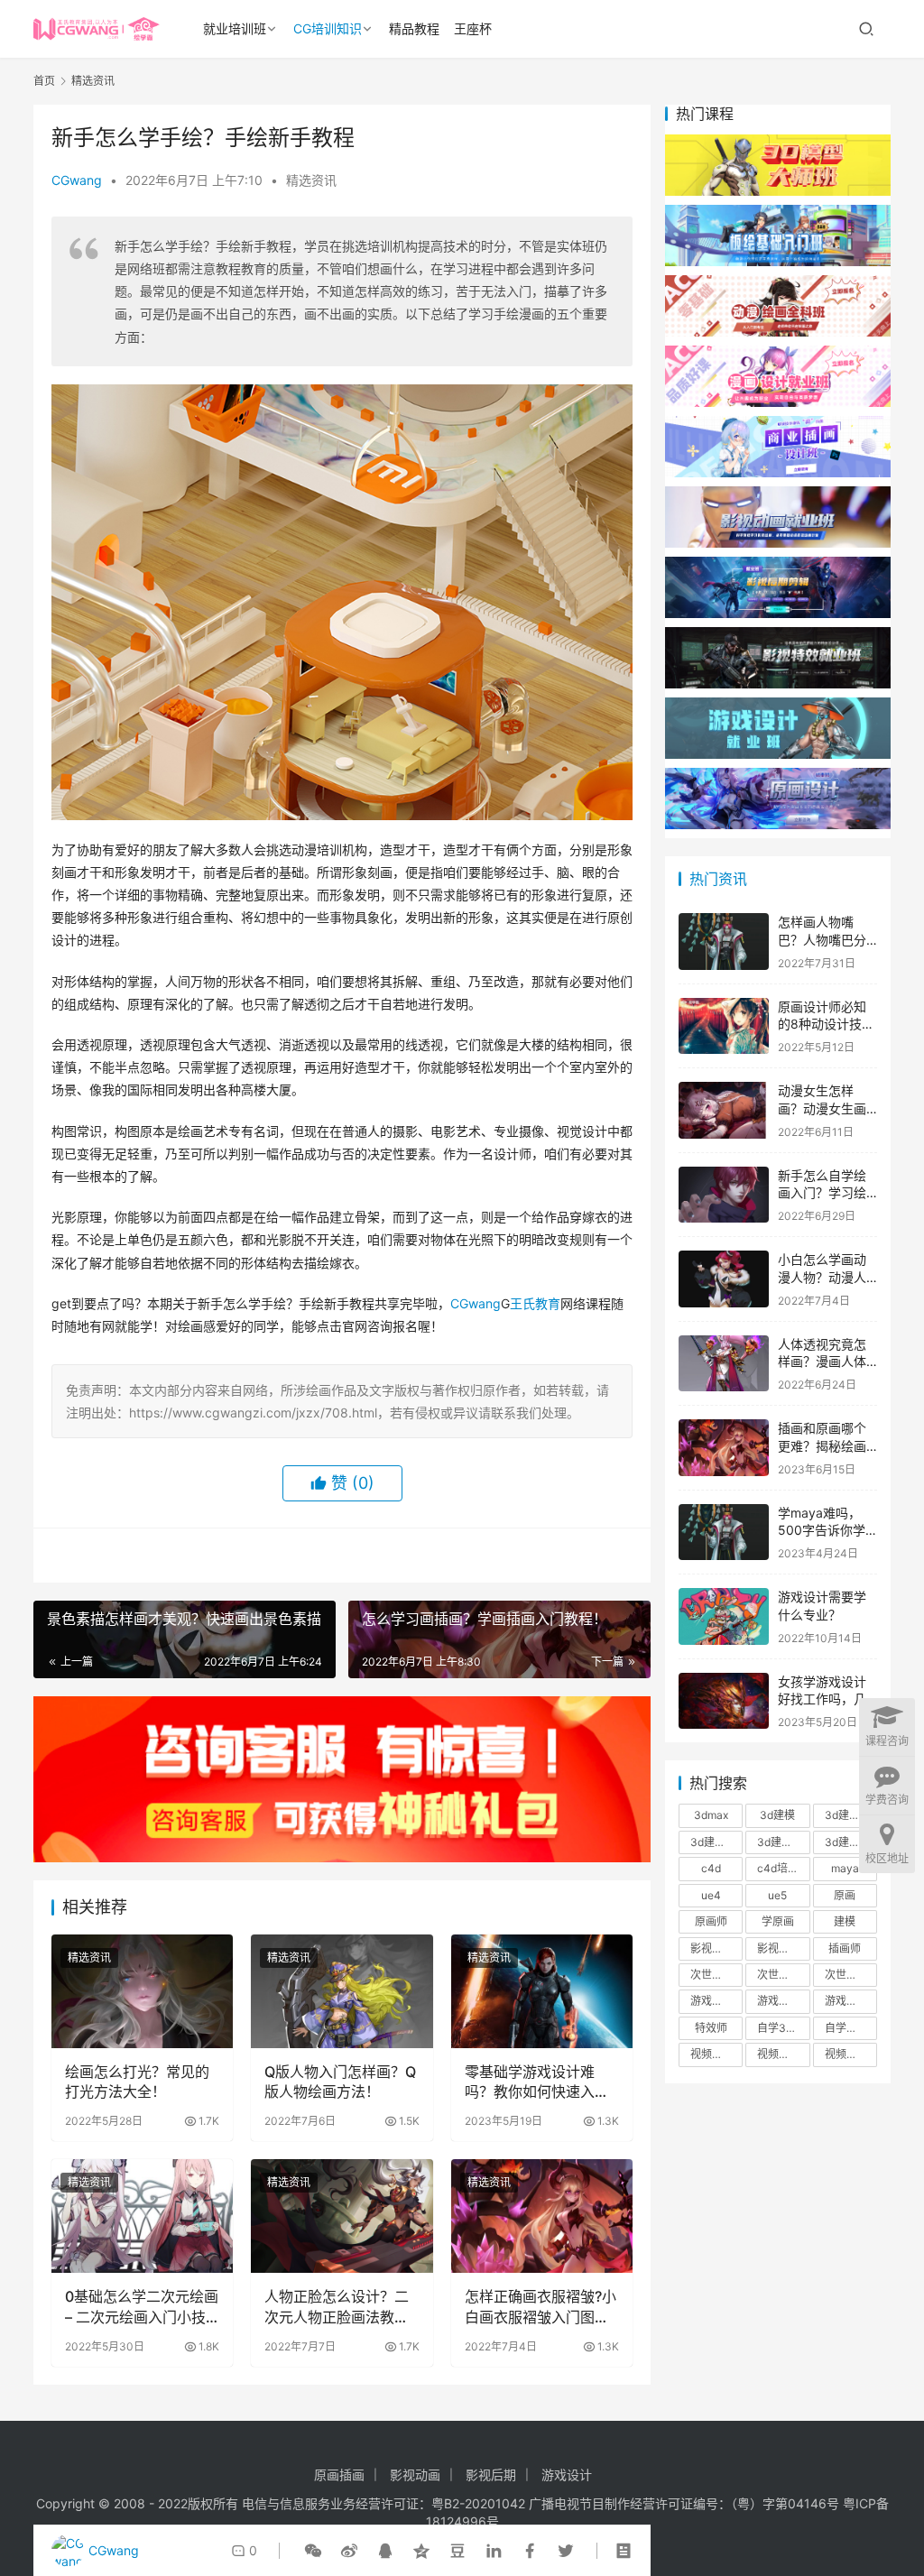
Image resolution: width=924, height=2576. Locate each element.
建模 (845, 1921)
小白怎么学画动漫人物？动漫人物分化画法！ (822, 1277)
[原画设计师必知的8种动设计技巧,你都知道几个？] (724, 1026)
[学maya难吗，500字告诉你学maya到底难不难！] (724, 1533)
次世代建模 (851, 1975)
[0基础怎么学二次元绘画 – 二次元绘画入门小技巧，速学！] (142, 2216)
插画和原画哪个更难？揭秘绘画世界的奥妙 (822, 1445)
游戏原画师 (716, 2001)
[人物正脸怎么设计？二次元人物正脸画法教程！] (342, 2216)
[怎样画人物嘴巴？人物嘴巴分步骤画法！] (724, 942)
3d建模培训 (851, 1815)
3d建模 (777, 1815)
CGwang (77, 180)
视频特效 (846, 2054)
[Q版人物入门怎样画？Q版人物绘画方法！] (342, 1991)
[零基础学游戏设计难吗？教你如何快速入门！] (542, 1991)
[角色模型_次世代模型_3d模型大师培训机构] (778, 143)
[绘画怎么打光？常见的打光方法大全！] (142, 1991)
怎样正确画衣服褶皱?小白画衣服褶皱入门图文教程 (541, 2307)
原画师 (711, 1921)
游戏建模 (779, 2001)
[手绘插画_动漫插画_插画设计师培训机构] (778, 425)
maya (845, 1868)
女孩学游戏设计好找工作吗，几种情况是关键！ (822, 1699)
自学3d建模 (783, 2028)
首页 (44, 81)
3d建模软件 (851, 1842)
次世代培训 (716, 1975)
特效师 (711, 2028)
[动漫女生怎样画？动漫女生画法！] (724, 1110)
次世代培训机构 (783, 1975)
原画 (845, 1895)
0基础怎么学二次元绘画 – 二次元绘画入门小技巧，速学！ (142, 2307)
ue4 (711, 1895)
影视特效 (779, 1948)
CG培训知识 (328, 28)
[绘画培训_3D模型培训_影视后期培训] (778, 213)
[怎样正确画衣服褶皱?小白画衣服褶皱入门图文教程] (542, 2216)
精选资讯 (311, 180)
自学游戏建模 (851, 2028)
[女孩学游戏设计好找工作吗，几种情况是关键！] (724, 1701)
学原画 (778, 1921)
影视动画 (415, 2474)
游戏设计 (846, 2001)
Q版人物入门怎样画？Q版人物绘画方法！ (340, 2082)
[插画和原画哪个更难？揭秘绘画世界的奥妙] (724, 1448)
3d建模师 (780, 1842)
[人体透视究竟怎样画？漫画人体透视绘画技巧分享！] (724, 1364)
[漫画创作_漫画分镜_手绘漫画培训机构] (778, 354)
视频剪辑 (779, 2054)
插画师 (845, 1948)
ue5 (777, 1895)
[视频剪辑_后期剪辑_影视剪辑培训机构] (778, 565)
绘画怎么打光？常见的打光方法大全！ (137, 2082)
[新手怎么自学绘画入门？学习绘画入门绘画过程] (724, 1195)
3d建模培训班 (716, 1842)
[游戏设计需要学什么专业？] (724, 1616)
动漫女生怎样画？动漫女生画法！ (822, 1108)
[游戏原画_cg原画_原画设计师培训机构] (778, 776)
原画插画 (339, 2474)
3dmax (711, 1815)
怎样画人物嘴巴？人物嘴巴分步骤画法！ (822, 939)
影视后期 (712, 1948)
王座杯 (473, 28)
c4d (711, 1868)
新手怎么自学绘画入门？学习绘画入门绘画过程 (822, 1193)
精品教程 (414, 28)
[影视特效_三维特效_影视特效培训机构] (778, 636)
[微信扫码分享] (313, 2551)
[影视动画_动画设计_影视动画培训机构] (778, 495)
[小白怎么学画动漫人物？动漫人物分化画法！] (724, 1279)
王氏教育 (535, 1303)
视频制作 (712, 2054)
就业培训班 (235, 28)
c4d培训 (778, 1868)
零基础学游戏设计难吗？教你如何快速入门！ (530, 2082)
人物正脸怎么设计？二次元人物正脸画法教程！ (337, 2307)
